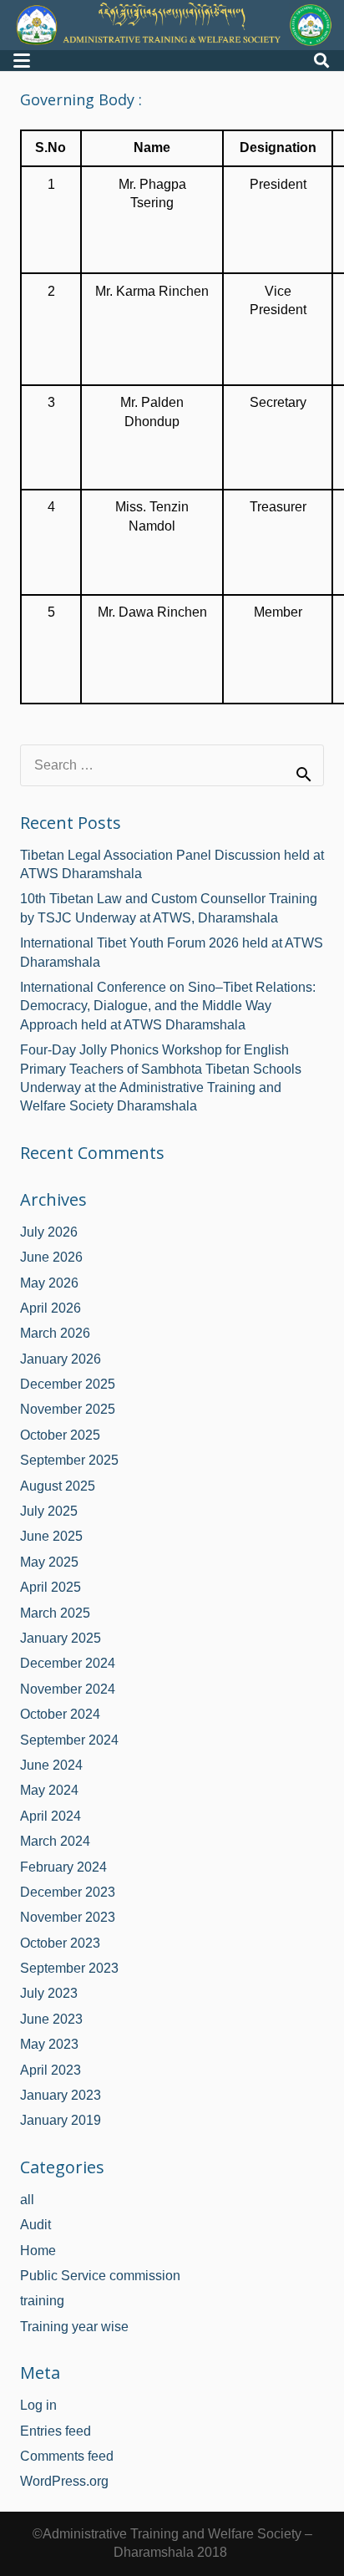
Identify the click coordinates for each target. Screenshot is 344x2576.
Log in (38, 2405)
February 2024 (63, 1867)
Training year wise (74, 2327)
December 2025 (68, 1384)
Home (38, 2251)
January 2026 (61, 1359)
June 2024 (51, 1765)
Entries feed (56, 2431)
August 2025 (58, 1486)
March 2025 (55, 1613)
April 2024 (51, 1816)
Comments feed (67, 2456)
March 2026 (55, 1333)
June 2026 (51, 1257)
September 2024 (69, 1740)
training (42, 2301)
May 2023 (49, 2044)
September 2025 (69, 1460)
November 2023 (68, 1917)
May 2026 (49, 1283)
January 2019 (61, 2120)
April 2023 (51, 2070)
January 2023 (61, 2095)
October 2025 (60, 1435)
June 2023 (51, 2019)
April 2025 (51, 1587)
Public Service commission (100, 2276)
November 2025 (68, 1409)
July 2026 (49, 1232)
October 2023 (60, 1943)
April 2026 (51, 1308)
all (27, 2200)
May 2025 (49, 1562)
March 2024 (55, 1841)
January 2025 (61, 1638)
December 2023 (68, 1892)
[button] (22, 61)
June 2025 (51, 1536)
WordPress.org (64, 2481)
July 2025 (49, 1511)
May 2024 (49, 1790)
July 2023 (49, 1993)
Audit (35, 2225)
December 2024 (68, 1663)
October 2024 (60, 1714)
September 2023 (69, 1968)
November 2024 (68, 1689)
